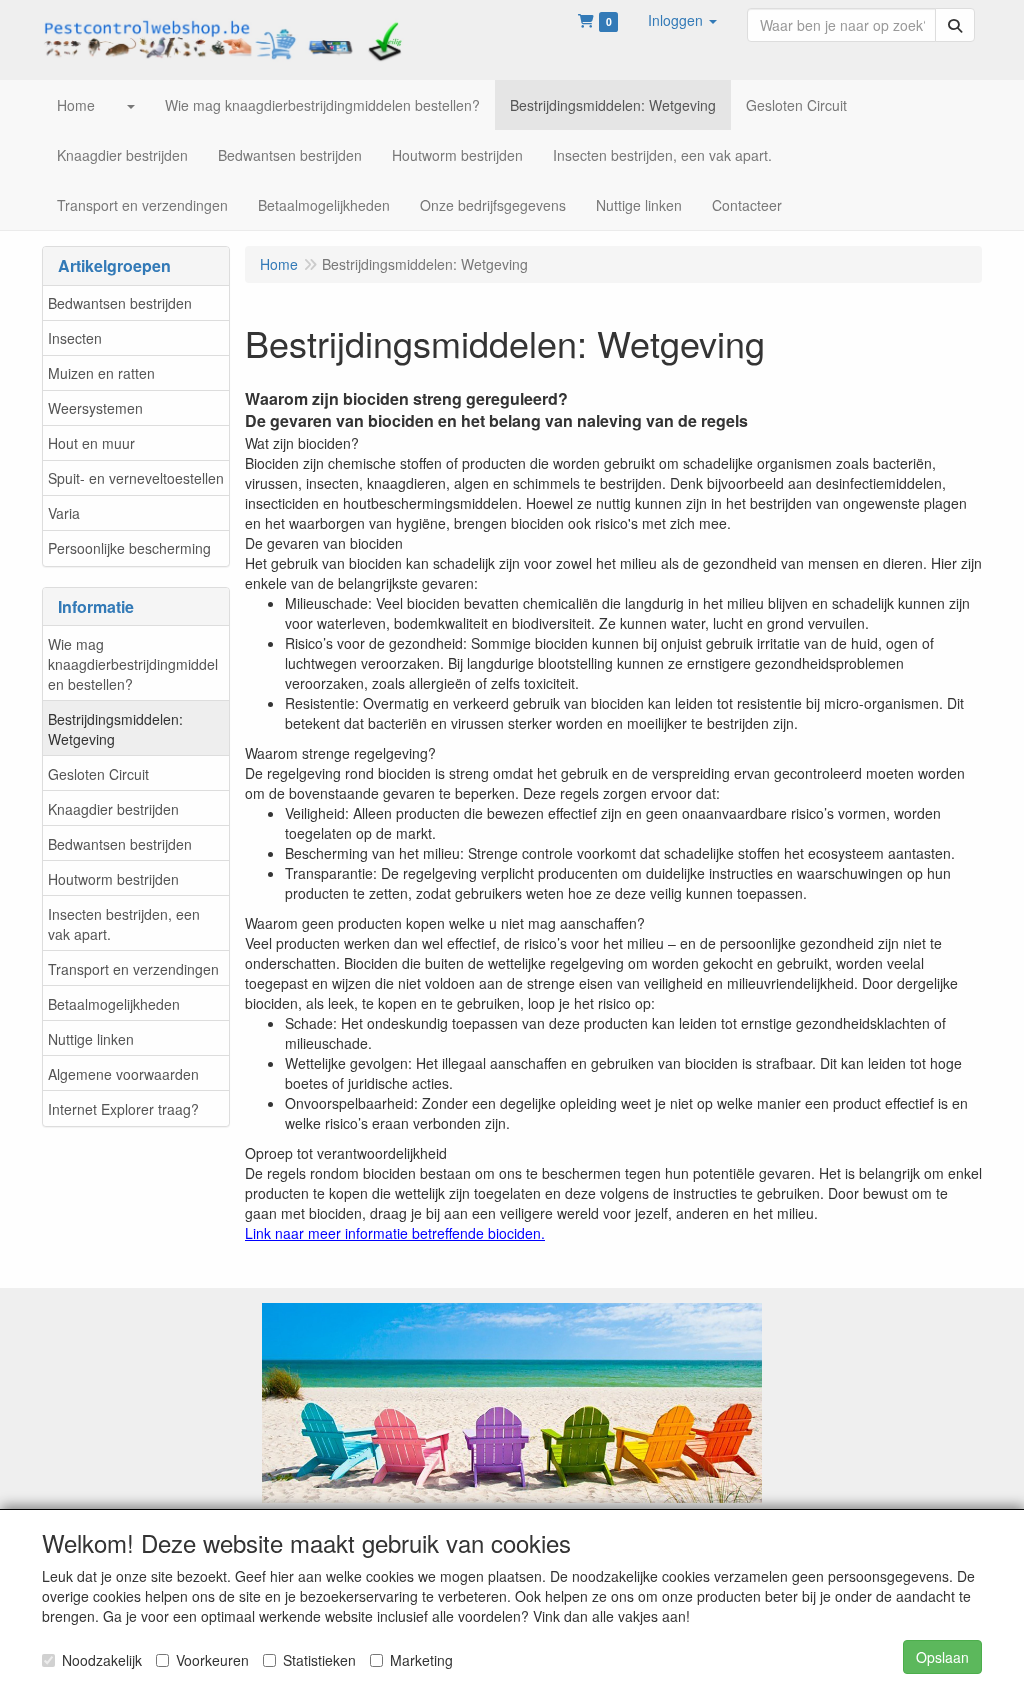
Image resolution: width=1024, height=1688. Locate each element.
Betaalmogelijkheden (114, 1004)
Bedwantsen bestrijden (120, 303)
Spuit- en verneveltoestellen (136, 478)
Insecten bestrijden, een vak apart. (124, 924)
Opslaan (942, 1657)
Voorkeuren (212, 1660)
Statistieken (319, 1660)
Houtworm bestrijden (113, 879)
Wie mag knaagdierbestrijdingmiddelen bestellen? (133, 664)
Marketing (421, 1660)
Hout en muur (91, 443)
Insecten (75, 338)
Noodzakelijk (102, 1660)
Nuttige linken (91, 1039)
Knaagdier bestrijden (113, 809)
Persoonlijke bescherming (129, 548)
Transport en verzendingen (133, 969)
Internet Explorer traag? (123, 1109)
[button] (682, 20)
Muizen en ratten (101, 373)
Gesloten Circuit (98, 774)
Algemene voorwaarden (123, 1074)
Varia (64, 513)
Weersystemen (95, 408)
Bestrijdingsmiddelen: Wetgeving (115, 729)
